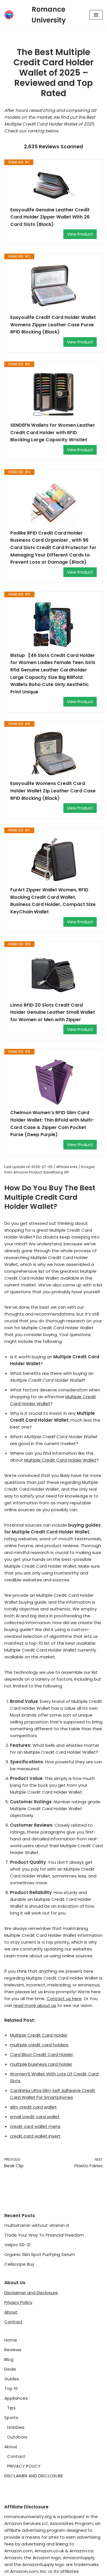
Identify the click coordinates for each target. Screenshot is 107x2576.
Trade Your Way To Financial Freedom (44, 2235)
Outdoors (17, 2437)
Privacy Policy (18, 2302)
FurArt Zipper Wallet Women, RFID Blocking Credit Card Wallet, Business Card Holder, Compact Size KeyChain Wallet (53, 901)
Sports (11, 2418)
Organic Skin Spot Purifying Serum (40, 2254)
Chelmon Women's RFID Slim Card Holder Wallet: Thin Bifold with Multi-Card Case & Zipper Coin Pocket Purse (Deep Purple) (52, 1124)
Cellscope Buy (19, 2264)
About (11, 2312)
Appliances (16, 2398)
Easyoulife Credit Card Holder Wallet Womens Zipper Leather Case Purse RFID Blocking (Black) (53, 325)
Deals (10, 2369)
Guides (12, 2379)
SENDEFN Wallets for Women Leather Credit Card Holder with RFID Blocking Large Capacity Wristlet (53, 432)
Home (11, 2340)
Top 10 (11, 2388)
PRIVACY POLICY (24, 2466)
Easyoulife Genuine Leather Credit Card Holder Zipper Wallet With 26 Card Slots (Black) (50, 217)
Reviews (13, 2350)
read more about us (35, 2005)
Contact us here (64, 1999)
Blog (9, 2359)
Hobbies (16, 2427)
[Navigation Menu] (96, 15)
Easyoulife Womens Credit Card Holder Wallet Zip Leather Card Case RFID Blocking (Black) (53, 791)
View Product (80, 234)
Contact (13, 2322)
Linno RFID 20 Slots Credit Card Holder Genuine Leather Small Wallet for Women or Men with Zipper (53, 1012)
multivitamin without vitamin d (37, 2225)
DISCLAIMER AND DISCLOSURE (34, 2476)
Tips (11, 2408)
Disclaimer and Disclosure (31, 2293)
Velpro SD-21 (17, 2245)
